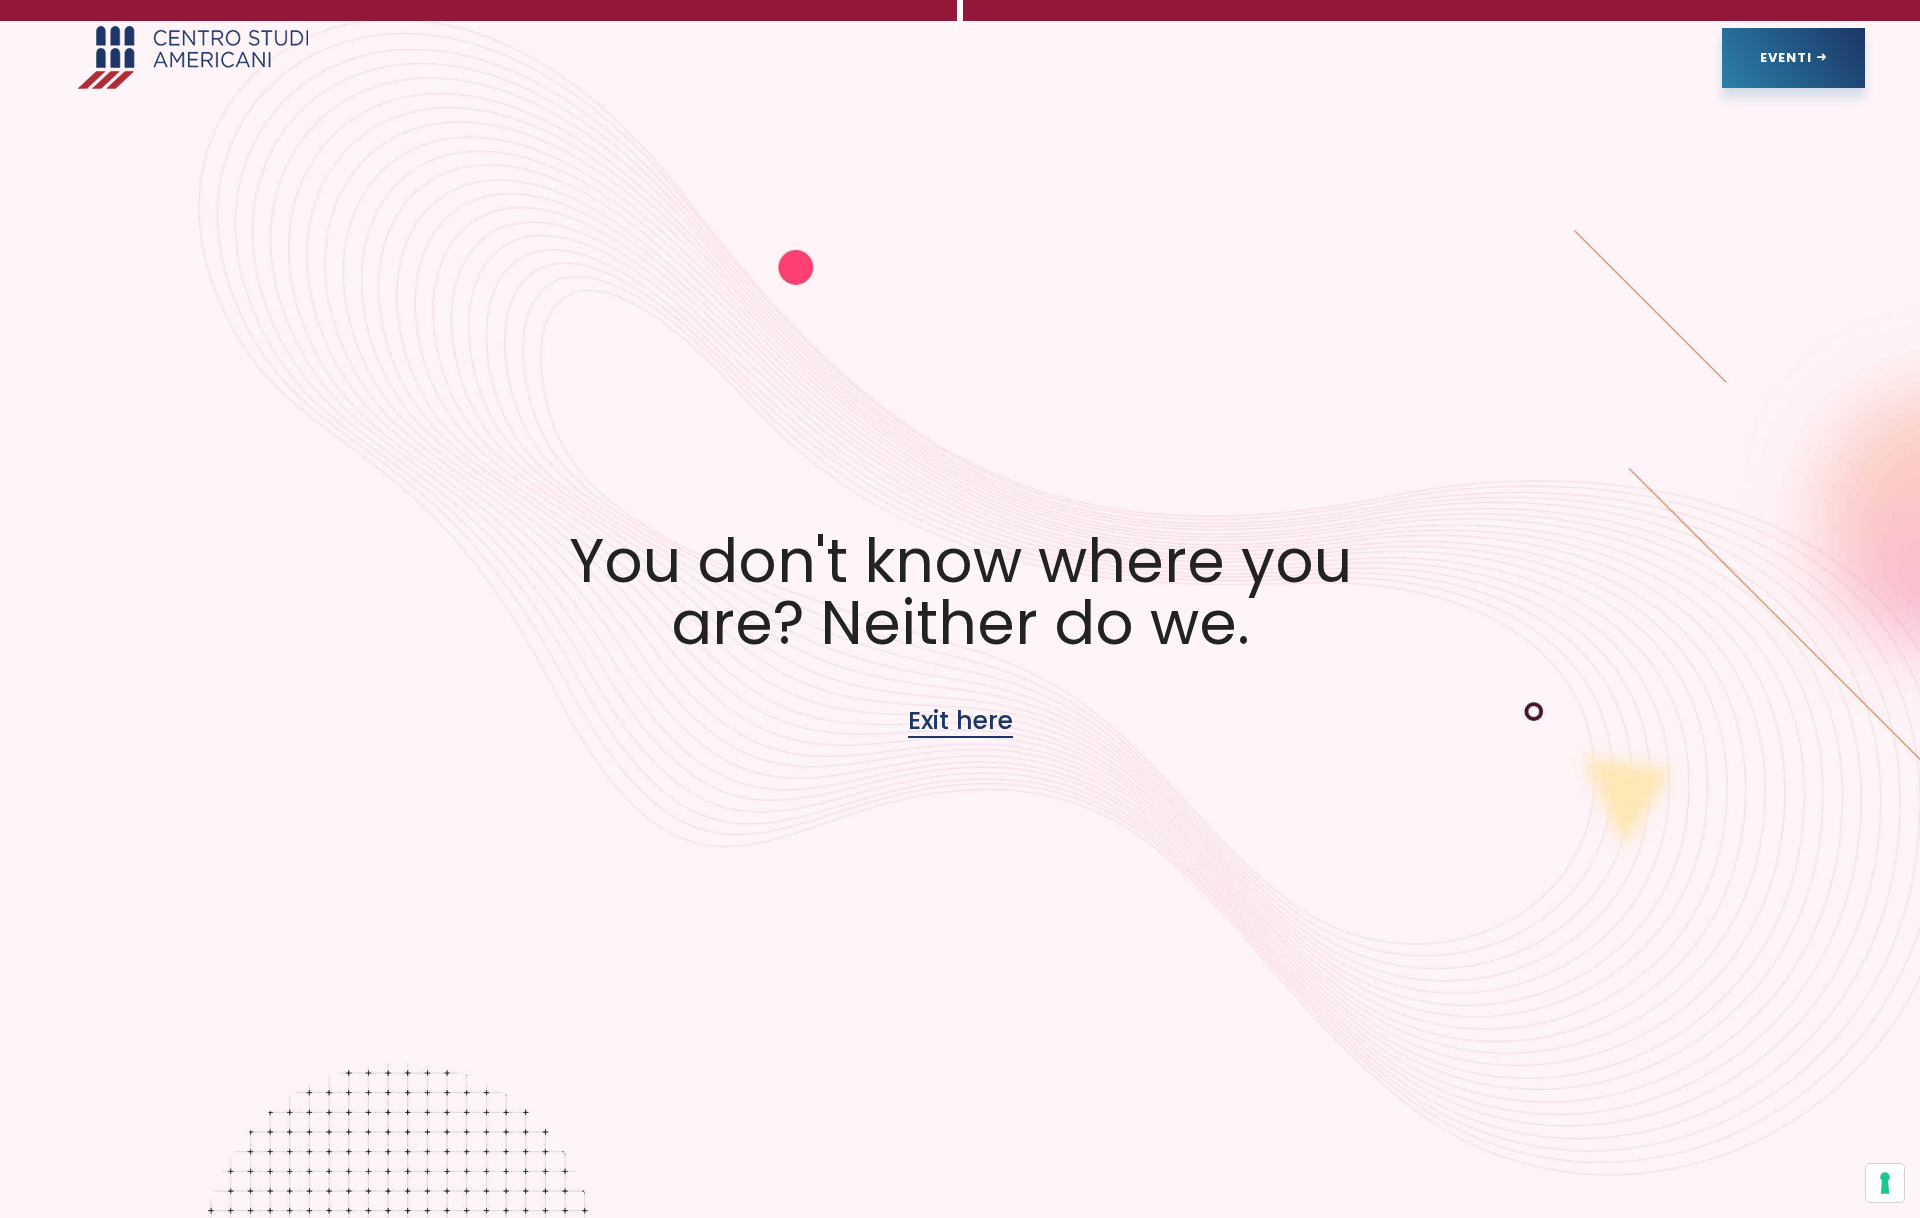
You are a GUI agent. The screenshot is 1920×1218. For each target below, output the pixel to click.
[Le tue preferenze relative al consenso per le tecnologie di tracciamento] (1885, 1183)
